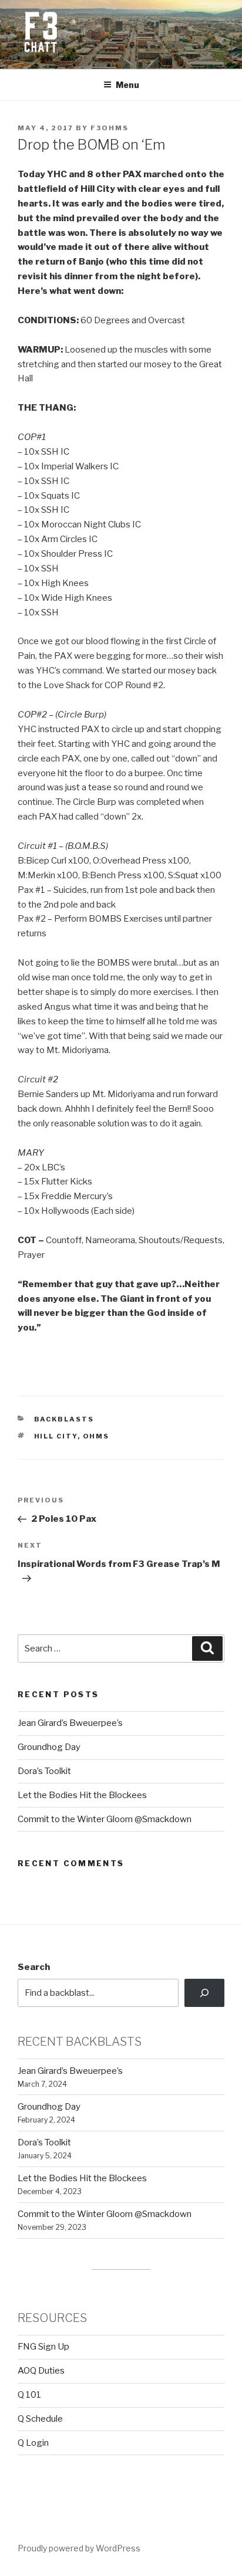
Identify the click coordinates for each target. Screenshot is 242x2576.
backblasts (64, 1419)
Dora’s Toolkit (44, 1771)
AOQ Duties (41, 2371)
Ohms (96, 1436)
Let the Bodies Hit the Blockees (82, 1795)
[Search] (204, 1993)
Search (34, 1967)
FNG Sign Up (43, 2347)
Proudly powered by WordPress (79, 2548)
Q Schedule (40, 2419)
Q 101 (29, 2395)
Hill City (56, 1436)
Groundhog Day (49, 1747)
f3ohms (110, 128)
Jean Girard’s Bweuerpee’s (70, 1723)
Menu (127, 85)
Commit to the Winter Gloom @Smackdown (105, 1819)
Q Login (33, 2443)
